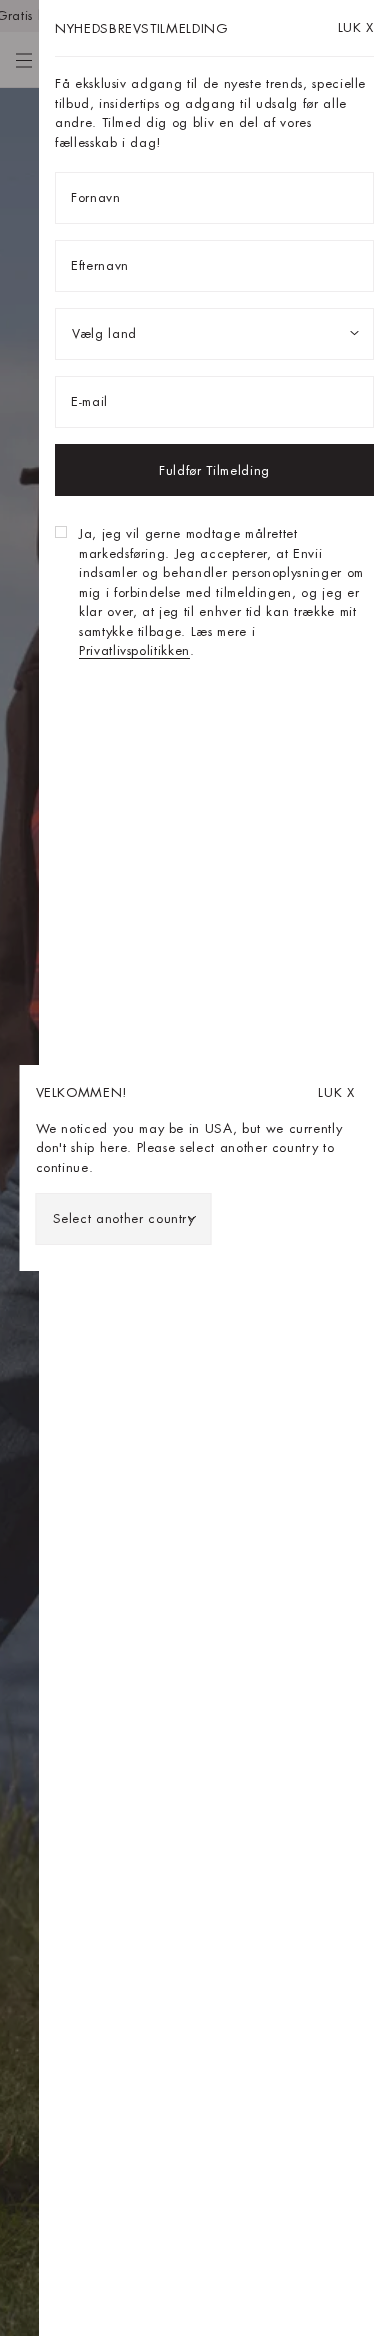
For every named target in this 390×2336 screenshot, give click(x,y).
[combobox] (124, 1219)
